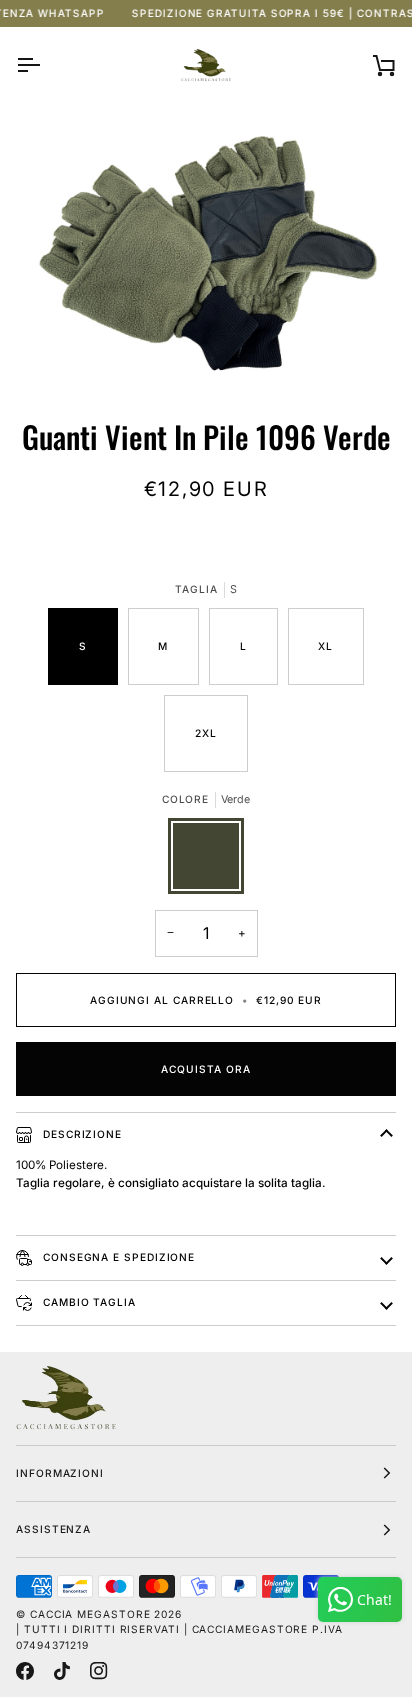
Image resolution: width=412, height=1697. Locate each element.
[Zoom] (206, 250)
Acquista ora (205, 1069)
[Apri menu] (46, 65)
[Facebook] (25, 1671)
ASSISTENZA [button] (53, 1529)
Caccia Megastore (90, 1614)
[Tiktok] (62, 1671)
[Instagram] (99, 1671)
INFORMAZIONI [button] (60, 1473)
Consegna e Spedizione (117, 1257)
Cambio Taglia (87, 1302)
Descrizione (80, 1134)
